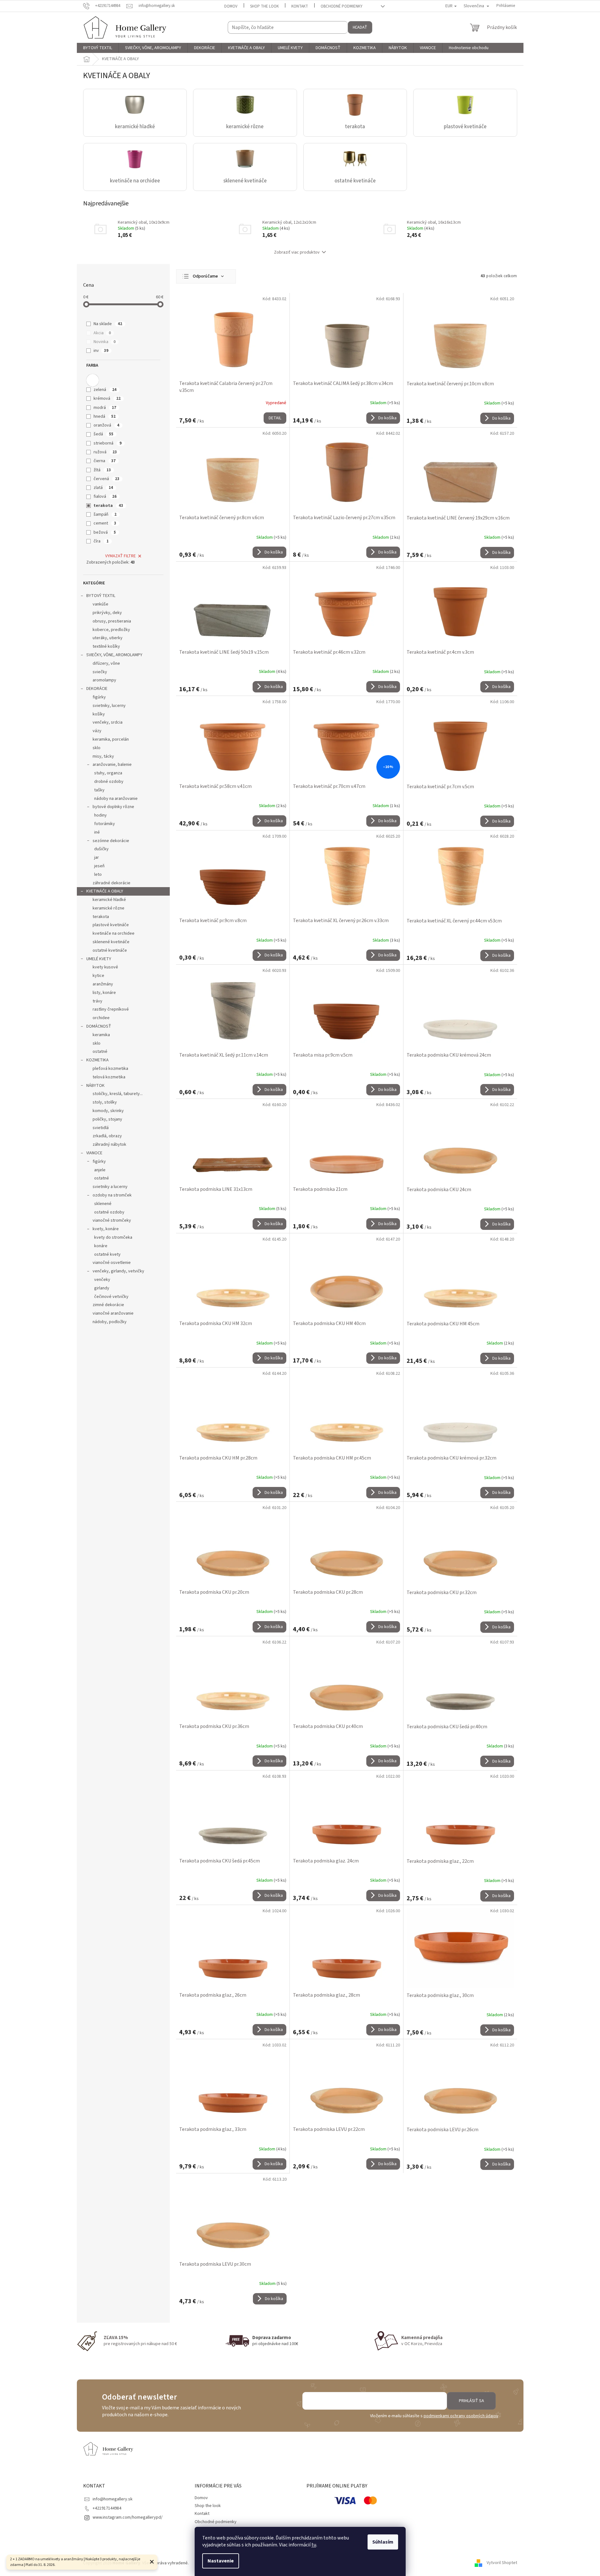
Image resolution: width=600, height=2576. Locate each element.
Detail (275, 418)
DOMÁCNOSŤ (99, 1026)
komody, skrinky (108, 1111)
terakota (108, 506)
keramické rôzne (109, 908)
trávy (97, 1001)
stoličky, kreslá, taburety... (118, 1094)
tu (314, 2545)
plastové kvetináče (111, 925)
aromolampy (104, 680)
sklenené (103, 1204)
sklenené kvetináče (111, 942)
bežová (105, 532)
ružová (105, 452)
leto (98, 875)
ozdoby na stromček (112, 1195)
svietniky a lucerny (110, 1187)
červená (106, 479)
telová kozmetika (109, 1077)
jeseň (99, 866)
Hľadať (360, 27)
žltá (102, 470)
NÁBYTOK (95, 1086)
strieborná (108, 443)
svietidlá (101, 1128)
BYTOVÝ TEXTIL (101, 596)
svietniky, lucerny (109, 706)
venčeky (102, 1280)
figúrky (99, 697)
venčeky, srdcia (108, 722)
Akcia (102, 333)
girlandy (102, 1288)
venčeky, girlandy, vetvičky (118, 1271)
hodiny (100, 815)
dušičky (101, 849)
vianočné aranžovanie (113, 1313)
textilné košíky (106, 646)
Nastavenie (221, 2561)
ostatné (100, 1052)
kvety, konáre (106, 1229)
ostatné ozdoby (109, 1212)
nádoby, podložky (110, 1322)
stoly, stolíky (105, 1102)
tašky (99, 790)
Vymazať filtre (120, 556)
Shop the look (264, 6)
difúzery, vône (106, 663)
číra (101, 541)
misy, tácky (103, 756)
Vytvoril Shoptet (502, 2563)
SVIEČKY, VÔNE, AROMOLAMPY (114, 655)
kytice (98, 976)
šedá (103, 434)
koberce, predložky (111, 630)
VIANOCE (94, 1153)
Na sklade (108, 324)
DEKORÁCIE (97, 689)
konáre (101, 1246)
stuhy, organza (108, 773)
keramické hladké (109, 900)
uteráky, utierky (108, 638)
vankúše (100, 604)
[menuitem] (98, 48)
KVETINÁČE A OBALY (105, 891)
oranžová (106, 425)
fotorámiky (105, 824)
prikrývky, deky (107, 613)
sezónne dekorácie (111, 841)
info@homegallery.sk (113, 2499)
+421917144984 (107, 2508)
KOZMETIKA (97, 1060)
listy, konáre (104, 993)
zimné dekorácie (108, 1305)
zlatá (103, 488)
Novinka (105, 342)
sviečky (100, 672)
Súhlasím (383, 2542)
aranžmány (103, 984)
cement (105, 523)
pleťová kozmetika (110, 1069)
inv (101, 351)
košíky (99, 714)
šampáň (105, 514)
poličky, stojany (107, 1119)
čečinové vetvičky (111, 1297)
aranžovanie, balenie (112, 765)
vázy (97, 731)
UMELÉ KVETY (99, 959)
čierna (105, 461)
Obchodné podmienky (342, 6)
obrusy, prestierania (112, 621)
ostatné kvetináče (110, 950)
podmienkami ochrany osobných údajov (461, 2416)
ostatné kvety (107, 1254)
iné (97, 832)
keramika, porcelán (111, 739)
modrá (105, 408)
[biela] (93, 380)
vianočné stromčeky (112, 1220)
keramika (101, 1035)
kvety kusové (105, 967)
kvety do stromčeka (113, 1237)
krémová (107, 399)
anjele (100, 1170)
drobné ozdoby (109, 782)
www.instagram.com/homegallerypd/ (128, 2517)
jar (97, 858)
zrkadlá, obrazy (107, 1136)
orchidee (101, 1018)
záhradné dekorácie (111, 883)
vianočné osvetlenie (112, 1263)
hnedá (105, 416)
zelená (105, 390)
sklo (97, 748)
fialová (105, 496)
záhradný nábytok (109, 1145)
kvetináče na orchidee (114, 933)
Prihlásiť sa (471, 2401)
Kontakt (300, 6)
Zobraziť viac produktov (297, 252)
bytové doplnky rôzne (113, 807)
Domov (231, 6)
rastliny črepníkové (111, 1009)
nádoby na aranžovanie (116, 799)
